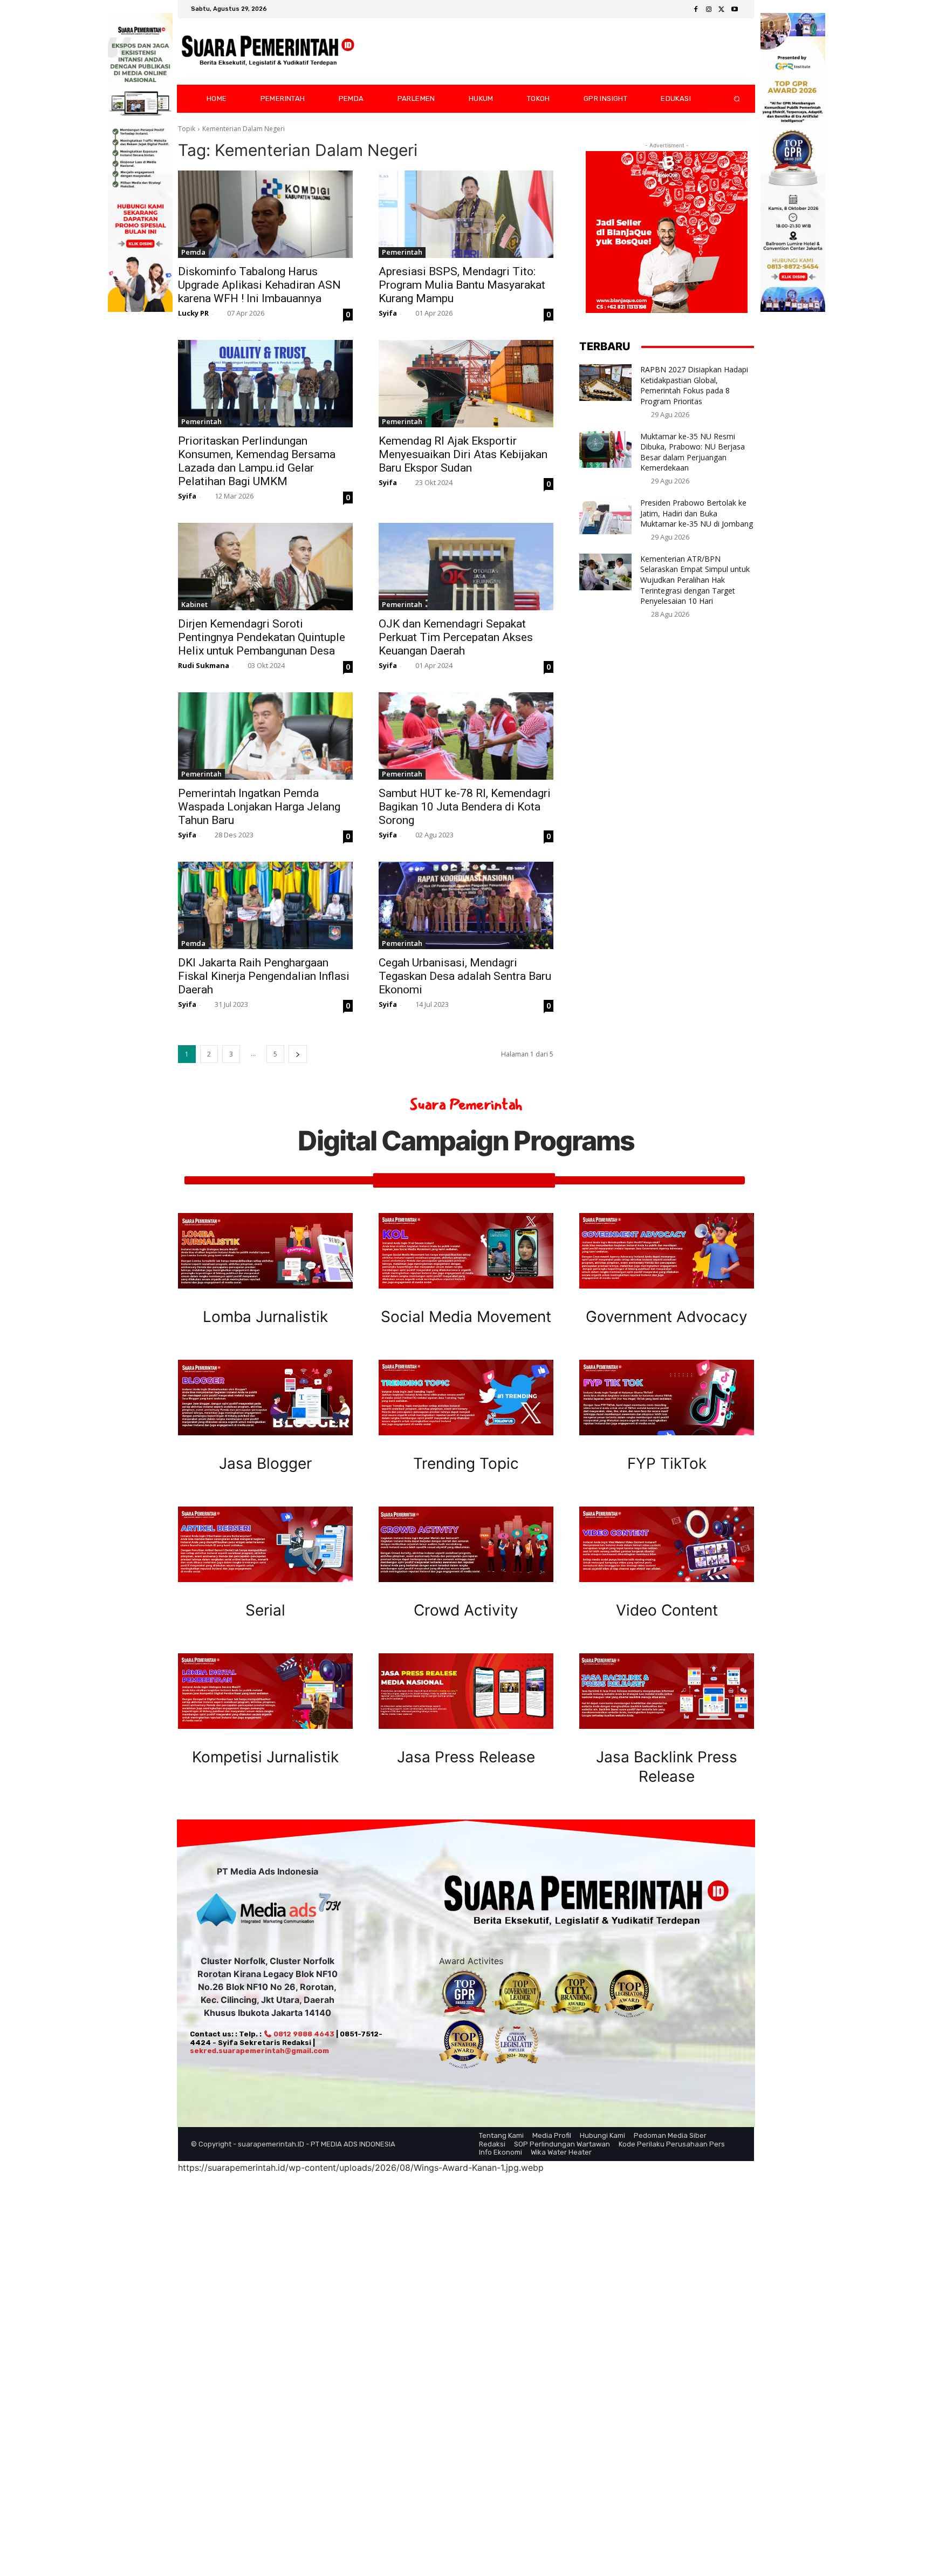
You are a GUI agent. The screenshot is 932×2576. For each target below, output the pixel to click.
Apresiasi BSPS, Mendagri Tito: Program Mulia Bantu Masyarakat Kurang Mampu (462, 285)
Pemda (193, 252)
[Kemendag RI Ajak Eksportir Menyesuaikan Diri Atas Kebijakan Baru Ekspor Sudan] (466, 384)
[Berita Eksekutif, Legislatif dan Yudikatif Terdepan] (268, 52)
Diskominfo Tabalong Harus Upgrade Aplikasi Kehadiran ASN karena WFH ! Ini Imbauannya (259, 285)
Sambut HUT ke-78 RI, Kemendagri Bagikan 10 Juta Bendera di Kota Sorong (465, 807)
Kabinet (194, 604)
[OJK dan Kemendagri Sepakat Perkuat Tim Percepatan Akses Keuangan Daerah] (466, 567)
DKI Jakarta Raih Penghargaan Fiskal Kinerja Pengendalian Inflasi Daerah (264, 976)
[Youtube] (735, 10)
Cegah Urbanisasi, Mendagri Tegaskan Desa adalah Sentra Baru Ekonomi (465, 976)
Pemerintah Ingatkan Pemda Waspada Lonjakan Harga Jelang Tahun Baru (259, 807)
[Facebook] (696, 10)
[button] (728, 99)
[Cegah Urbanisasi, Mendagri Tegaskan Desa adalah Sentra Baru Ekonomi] (466, 905)
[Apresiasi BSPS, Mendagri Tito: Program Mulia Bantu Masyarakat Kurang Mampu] (466, 214)
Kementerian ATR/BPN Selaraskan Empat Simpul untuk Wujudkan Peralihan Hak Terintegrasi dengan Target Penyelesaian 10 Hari (695, 580)
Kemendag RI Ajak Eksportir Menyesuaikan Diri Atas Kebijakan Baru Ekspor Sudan (463, 454)
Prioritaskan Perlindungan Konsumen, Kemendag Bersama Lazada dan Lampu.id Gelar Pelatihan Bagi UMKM (257, 461)
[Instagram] (709, 10)
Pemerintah (402, 252)
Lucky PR (193, 313)
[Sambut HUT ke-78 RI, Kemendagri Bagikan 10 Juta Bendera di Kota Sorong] (466, 736)
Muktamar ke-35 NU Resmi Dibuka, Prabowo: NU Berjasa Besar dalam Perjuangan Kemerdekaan (693, 452)
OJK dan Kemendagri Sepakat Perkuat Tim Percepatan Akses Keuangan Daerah (456, 637)
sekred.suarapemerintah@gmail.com (259, 2051)
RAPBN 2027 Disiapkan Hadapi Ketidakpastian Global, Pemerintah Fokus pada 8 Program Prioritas (694, 385)
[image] (265, 1251)
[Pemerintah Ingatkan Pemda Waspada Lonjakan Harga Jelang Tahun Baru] (265, 736)
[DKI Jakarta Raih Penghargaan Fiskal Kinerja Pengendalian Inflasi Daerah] (265, 905)
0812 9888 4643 (303, 2034)
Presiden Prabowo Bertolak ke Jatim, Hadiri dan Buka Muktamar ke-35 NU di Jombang (697, 513)
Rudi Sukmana (204, 665)
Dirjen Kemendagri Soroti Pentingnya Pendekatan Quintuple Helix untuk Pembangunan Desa (262, 637)
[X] (722, 10)
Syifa (388, 313)
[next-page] (298, 1054)
